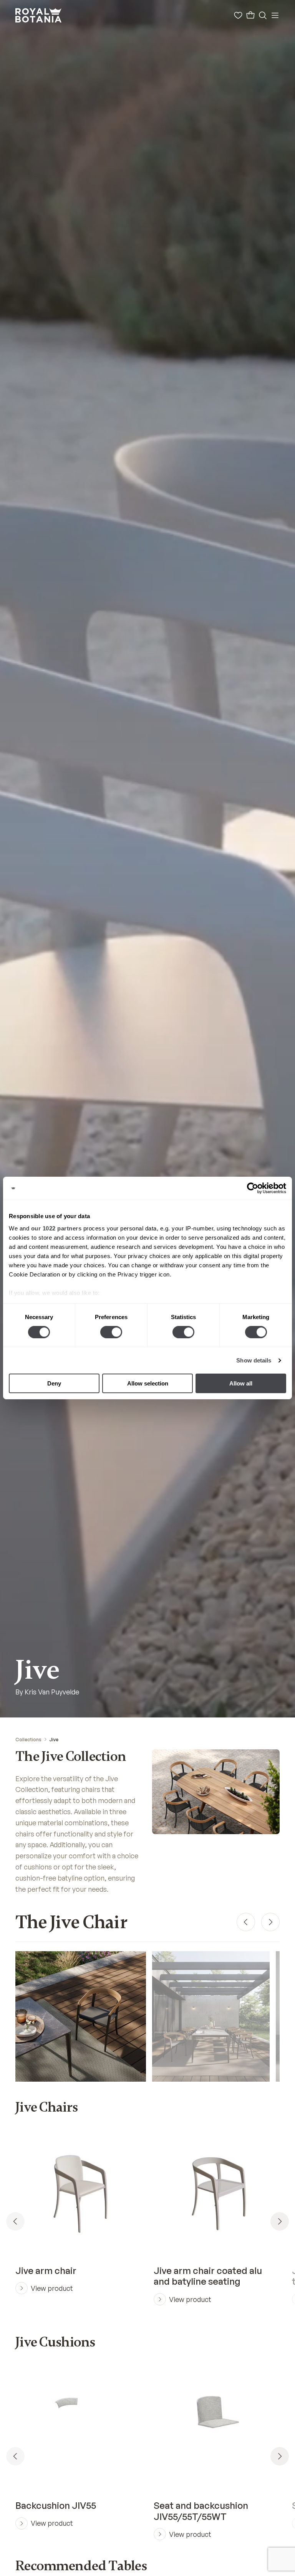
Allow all (241, 1383)
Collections (28, 1740)
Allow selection (148, 1383)
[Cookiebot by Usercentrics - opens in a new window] (253, 1188)
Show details (254, 1360)
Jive (54, 1740)
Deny (54, 1383)
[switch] (111, 1332)
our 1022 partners (56, 1228)
